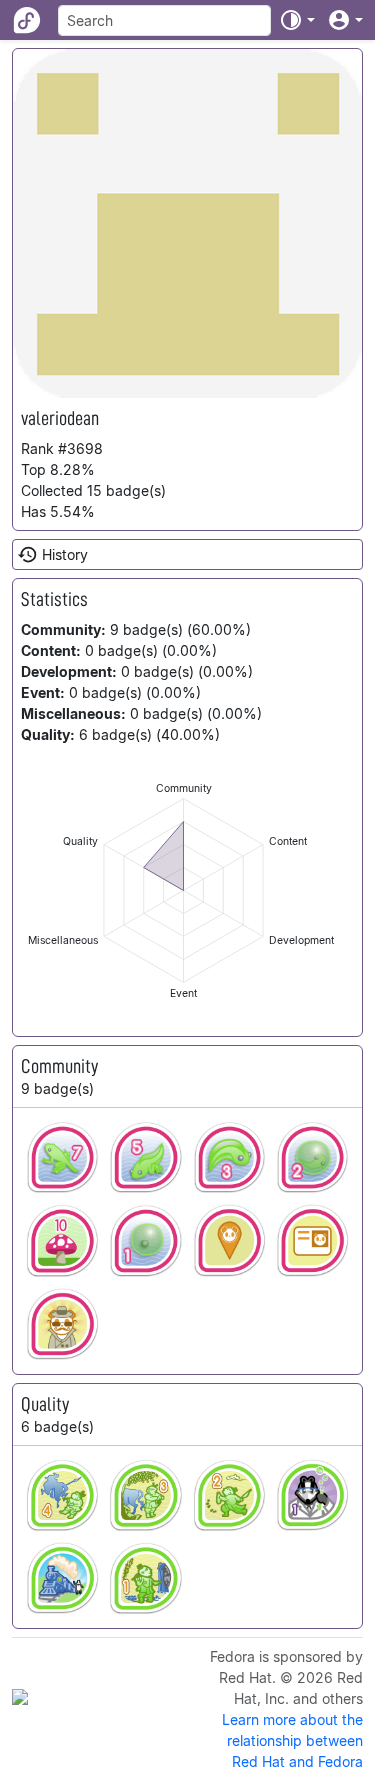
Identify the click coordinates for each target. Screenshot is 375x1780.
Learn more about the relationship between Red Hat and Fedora (292, 1740)
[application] (183, 890)
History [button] (65, 554)
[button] (297, 20)
